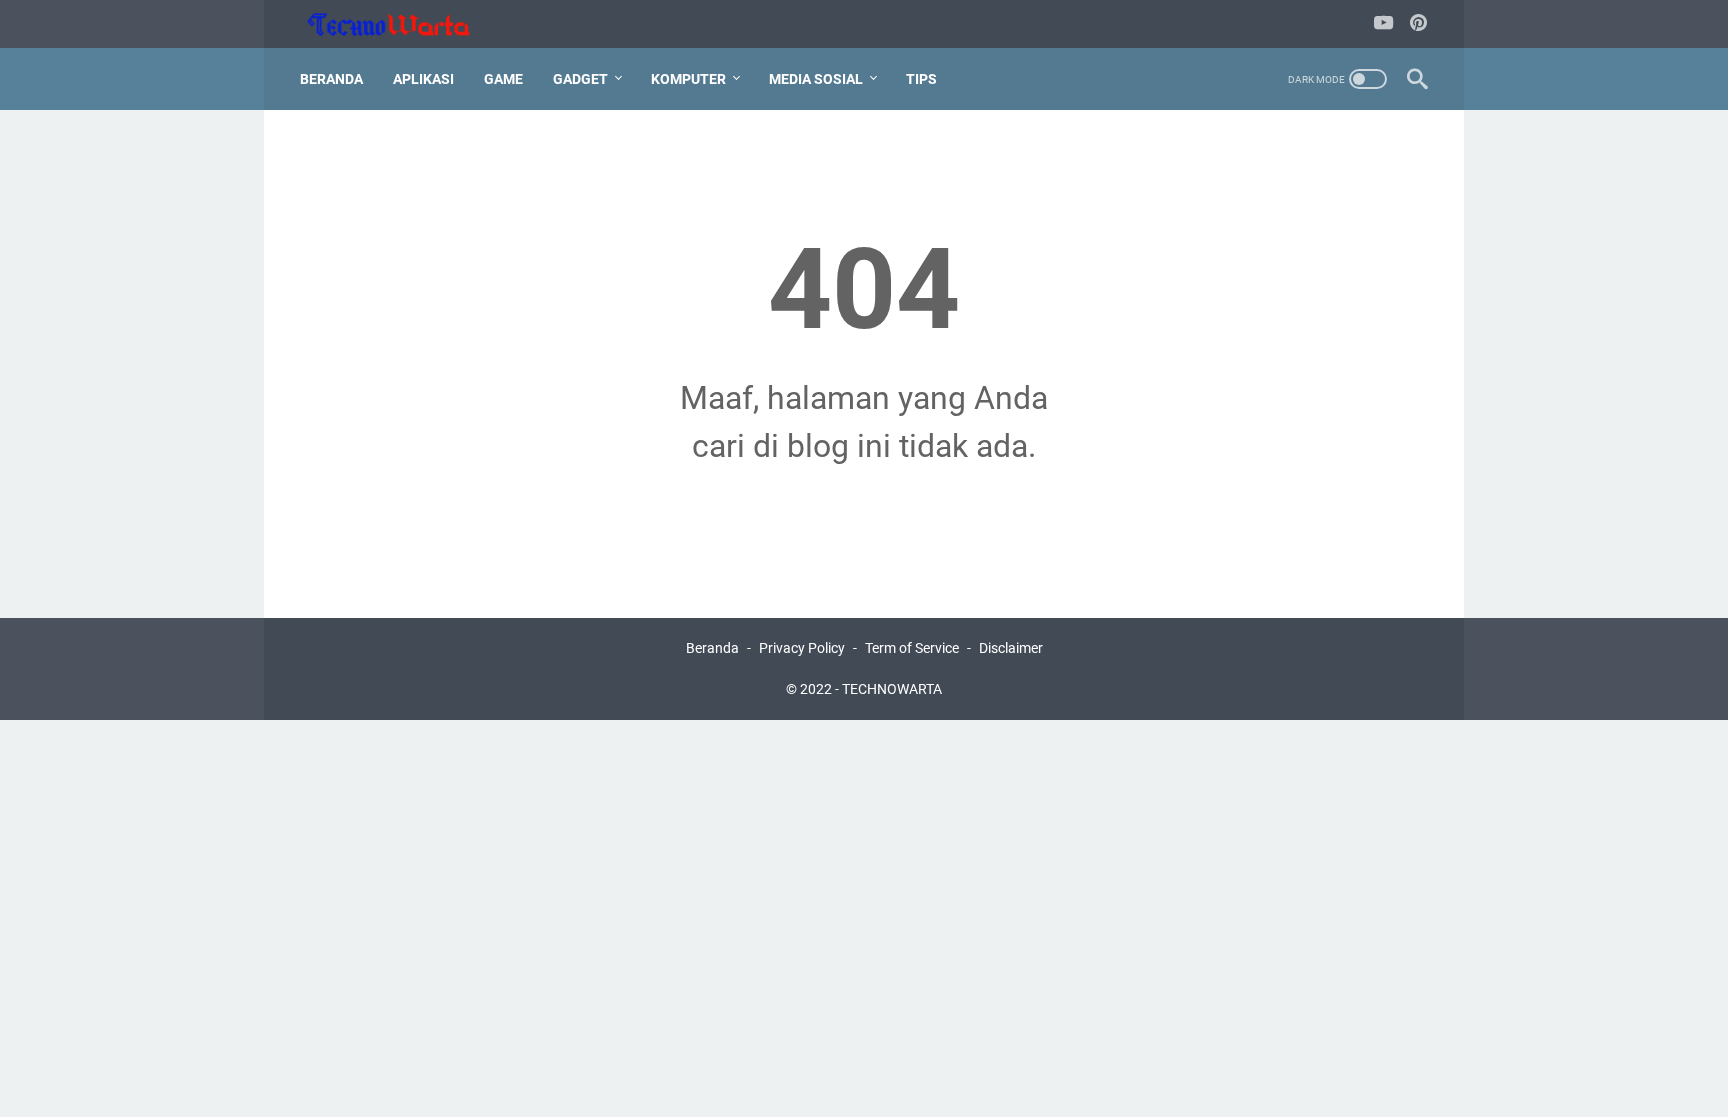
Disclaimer (1011, 648)
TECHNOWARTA (892, 689)
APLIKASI (423, 79)
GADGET (580, 79)
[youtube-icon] (1383, 24)
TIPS (921, 79)
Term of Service (912, 648)
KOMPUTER (688, 79)
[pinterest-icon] (1418, 24)
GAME (503, 79)
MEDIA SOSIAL (816, 79)
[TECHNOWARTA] (401, 24)
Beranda (331, 79)
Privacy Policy (802, 648)
